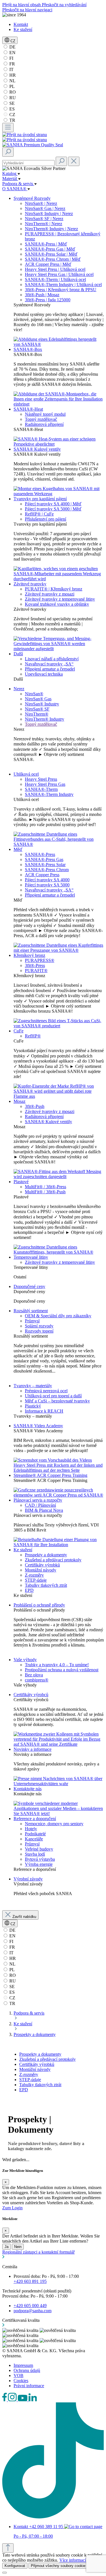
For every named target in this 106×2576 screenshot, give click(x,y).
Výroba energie (39, 1864)
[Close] (5, 2573)
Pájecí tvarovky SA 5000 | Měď (53, 509)
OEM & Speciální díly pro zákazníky (58, 1316)
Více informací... (74, 2560)
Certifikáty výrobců (31, 1695)
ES (11, 109)
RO (12, 92)
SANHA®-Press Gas (44, 859)
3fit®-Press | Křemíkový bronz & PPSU (61, 290)
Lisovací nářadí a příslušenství (52, 659)
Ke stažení (23, 29)
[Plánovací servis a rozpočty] (59, 1545)
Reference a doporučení (35, 1819)
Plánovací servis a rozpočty (38, 1500)
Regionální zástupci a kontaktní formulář (38, 2252)
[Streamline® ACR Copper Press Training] (59, 1495)
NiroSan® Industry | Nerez (49, 213)
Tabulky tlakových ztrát (46, 1585)
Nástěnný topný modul (45, 414)
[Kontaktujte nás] (59, 1813)
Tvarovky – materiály (33, 1386)
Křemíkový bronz (29, 955)
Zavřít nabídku (24, 1917)
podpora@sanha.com (33, 2311)
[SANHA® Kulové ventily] (59, 494)
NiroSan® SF (37, 709)
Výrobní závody (28, 1879)
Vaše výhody (25, 1660)
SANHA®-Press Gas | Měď (50, 249)
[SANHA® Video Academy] (59, 1470)
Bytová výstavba (40, 1859)
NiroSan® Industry (42, 704)
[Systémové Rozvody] (59, 344)
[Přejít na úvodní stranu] (25, 135)
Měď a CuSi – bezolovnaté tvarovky (57, 1401)
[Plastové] (59, 1252)
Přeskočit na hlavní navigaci (27, 10)
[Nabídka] (8, 128)
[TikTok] (53, 2517)
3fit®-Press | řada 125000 (48, 300)
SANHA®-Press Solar (45, 865)
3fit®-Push (35, 1106)
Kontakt (21, 24)
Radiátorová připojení (44, 424)
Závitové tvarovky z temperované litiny (60, 599)
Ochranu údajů (27, 2370)
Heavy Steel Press (41, 779)
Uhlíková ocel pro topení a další (53, 1396)
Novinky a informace (33, 1749)
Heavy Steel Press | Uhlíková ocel (55, 269)
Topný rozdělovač (41, 419)
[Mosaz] (59, 1177)
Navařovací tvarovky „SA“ (49, 664)
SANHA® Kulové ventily (37, 449)
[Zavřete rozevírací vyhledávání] (74, 161)
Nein (18, 2247)
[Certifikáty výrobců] (59, 1744)
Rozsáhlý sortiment (31, 1311)
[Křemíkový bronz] (59, 1026)
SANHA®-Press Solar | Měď (51, 254)
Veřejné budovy (39, 1849)
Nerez (19, 689)
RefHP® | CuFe (39, 514)
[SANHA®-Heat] (59, 444)
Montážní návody (41, 1570)
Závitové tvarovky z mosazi (50, 594)
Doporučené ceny (29, 1286)
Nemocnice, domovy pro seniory (54, 1824)
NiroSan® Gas (38, 699)
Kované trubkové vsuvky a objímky (57, 604)
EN (12, 53)
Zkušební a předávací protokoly (53, 1560)
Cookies (21, 2381)
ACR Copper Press (42, 875)
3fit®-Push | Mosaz (42, 295)
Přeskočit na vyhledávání (64, 5)
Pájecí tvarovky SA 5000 (47, 885)
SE (11, 103)
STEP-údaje (36, 1580)
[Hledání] (8, 152)
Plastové (21, 1182)
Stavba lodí (35, 1854)
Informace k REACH (44, 1411)
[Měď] (59, 950)
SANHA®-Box (28, 349)
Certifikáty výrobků (42, 1565)
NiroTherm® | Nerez (44, 224)
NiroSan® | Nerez (41, 203)
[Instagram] (13, 2400)
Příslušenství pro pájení (46, 519)
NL (12, 81)
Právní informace (29, 2386)
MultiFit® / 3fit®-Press (46, 1187)
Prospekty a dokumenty (46, 1555)
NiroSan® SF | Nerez (44, 219)
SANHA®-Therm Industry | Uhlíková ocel (63, 285)
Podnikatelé (35, 1834)
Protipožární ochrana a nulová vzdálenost (62, 1670)
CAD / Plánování (40, 1505)
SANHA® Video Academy (38, 1426)
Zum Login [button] (12, 2208)
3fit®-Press (35, 965)
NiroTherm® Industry (45, 719)
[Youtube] (23, 2400)
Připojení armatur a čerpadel (50, 669)
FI (11, 58)
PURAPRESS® (40, 960)
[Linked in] (33, 2400)
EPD (29, 1590)
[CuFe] (59, 1096)
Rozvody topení (39, 1331)
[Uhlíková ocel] (59, 844)
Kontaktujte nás (28, 1789)
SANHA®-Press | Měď (46, 244)
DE (12, 47)
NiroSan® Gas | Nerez (45, 208)
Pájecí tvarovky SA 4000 (47, 880)
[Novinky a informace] (59, 1784)
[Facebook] (5, 2400)
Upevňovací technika (44, 674)
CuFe (19, 1031)
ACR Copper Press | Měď (48, 264)
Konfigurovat (15, 2566)
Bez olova (34, 1675)
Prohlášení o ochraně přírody (39, 1605)
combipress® (37, 1680)
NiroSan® (34, 694)
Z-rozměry (34, 1575)
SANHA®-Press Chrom (47, 870)
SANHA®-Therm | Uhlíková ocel (55, 279)
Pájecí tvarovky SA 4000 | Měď (53, 504)
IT (11, 69)
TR (12, 120)
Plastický (33, 1406)
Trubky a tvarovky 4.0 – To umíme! (57, 1665)
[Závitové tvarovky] (59, 649)
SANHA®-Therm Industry (49, 794)
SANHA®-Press (40, 854)
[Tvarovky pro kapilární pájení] (59, 579)
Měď (18, 849)
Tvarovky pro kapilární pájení (40, 499)
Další (18, 654)
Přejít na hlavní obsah (22, 5)
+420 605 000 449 (30, 2306)
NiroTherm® (37, 714)
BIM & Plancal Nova (44, 1510)
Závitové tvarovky (30, 584)
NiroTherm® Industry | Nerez (51, 229)
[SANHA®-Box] (59, 404)
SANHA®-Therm (41, 789)
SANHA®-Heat (28, 409)
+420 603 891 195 (30, 2281)
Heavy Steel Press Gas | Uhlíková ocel (59, 274)
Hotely (31, 1829)
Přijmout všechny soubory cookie (58, 2566)
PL (11, 86)
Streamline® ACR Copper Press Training (50, 1475)
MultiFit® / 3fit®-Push (45, 1192)
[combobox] (28, 163)
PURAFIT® (36, 971)
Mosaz (20, 1101)
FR (12, 64)
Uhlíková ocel (26, 774)
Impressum (23, 2365)
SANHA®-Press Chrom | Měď (53, 259)
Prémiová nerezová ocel (46, 1391)
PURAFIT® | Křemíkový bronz (54, 589)
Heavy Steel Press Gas (45, 784)
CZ (12, 115)
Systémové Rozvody (32, 198)
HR (12, 75)
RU (12, 98)
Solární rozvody (39, 1326)
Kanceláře (34, 1839)
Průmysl (32, 1321)
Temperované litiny (31, 1257)
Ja (7, 2247)
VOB (19, 2375)
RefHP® (33, 1036)
